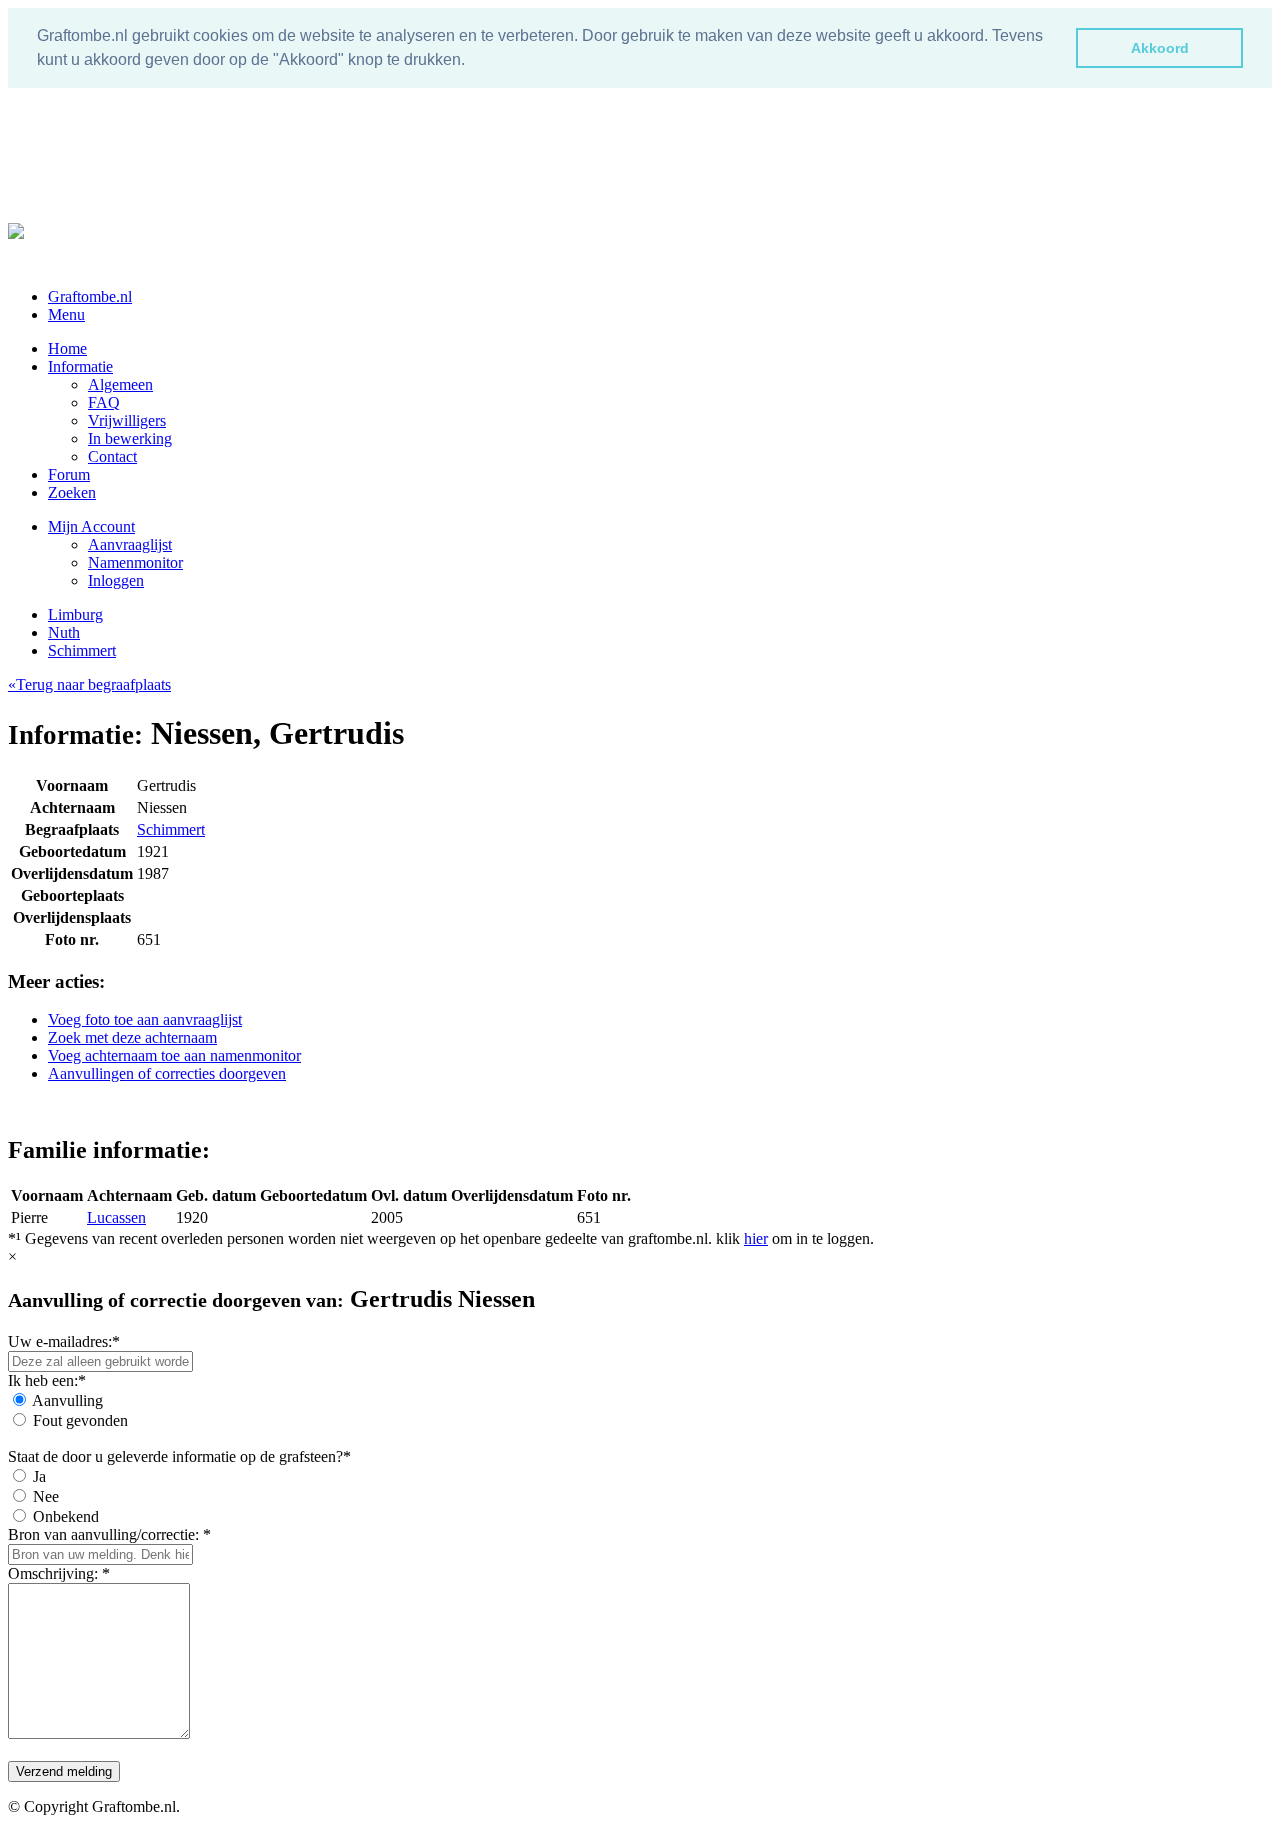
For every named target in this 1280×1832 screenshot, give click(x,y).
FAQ (104, 402)
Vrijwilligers (127, 420)
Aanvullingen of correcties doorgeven (167, 1073)
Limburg (75, 614)
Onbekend (66, 1516)
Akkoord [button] (1160, 48)
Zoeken (72, 492)
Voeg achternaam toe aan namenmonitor (174, 1055)
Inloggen (116, 580)
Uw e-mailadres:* (64, 1341)
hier (756, 1238)
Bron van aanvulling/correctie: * (109, 1534)
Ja (39, 1476)
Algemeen (120, 384)
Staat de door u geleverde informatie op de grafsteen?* (179, 1456)
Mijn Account (91, 526)
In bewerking (130, 438)
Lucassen (116, 1217)
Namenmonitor (135, 562)
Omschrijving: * (59, 1573)
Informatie (80, 366)
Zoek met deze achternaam (132, 1037)
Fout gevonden (80, 1420)
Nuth (64, 632)
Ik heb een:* (47, 1380)
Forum (69, 474)
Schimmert (82, 650)
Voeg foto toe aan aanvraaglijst (145, 1019)
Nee (46, 1496)
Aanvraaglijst (130, 544)
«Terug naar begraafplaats (89, 684)
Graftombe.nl (90, 296)
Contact (112, 456)
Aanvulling (67, 1400)
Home (67, 348)
